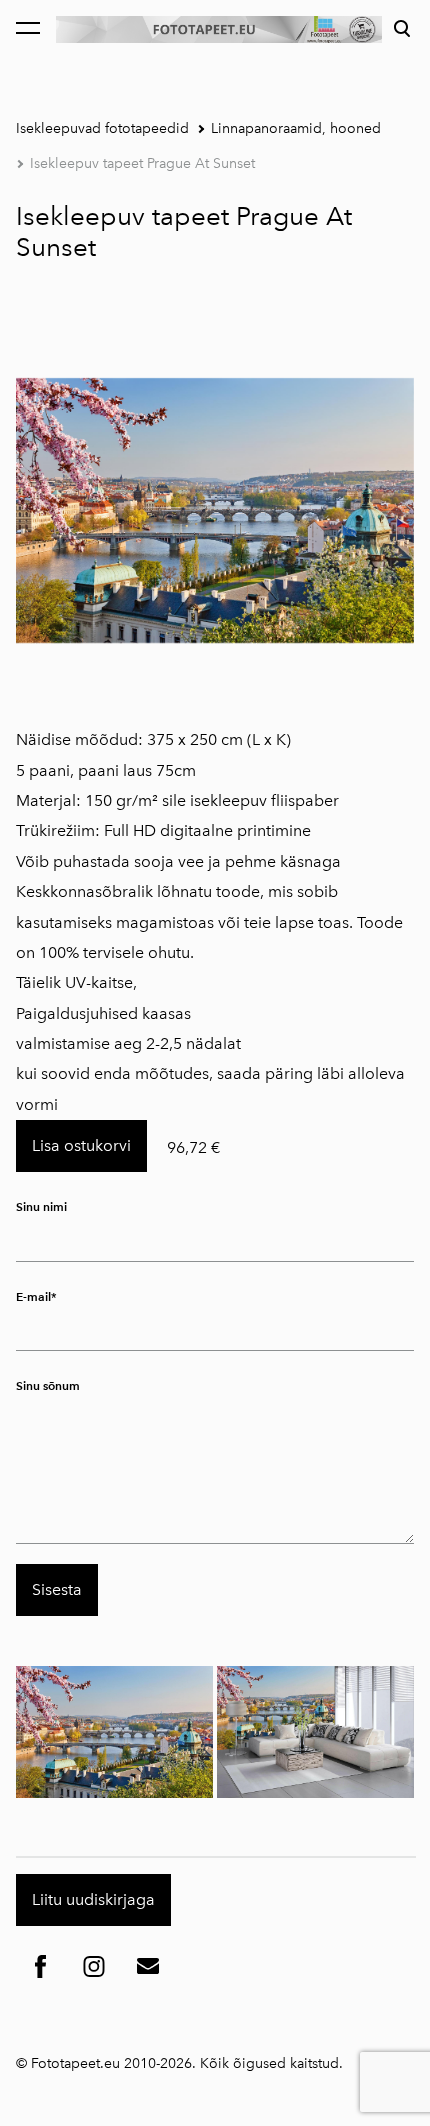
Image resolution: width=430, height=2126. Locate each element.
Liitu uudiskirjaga (93, 1899)
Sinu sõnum (48, 1385)
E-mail (33, 1296)
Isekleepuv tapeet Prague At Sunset (142, 163)
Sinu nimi (41, 1206)
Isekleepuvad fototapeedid (102, 128)
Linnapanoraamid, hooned (296, 128)
